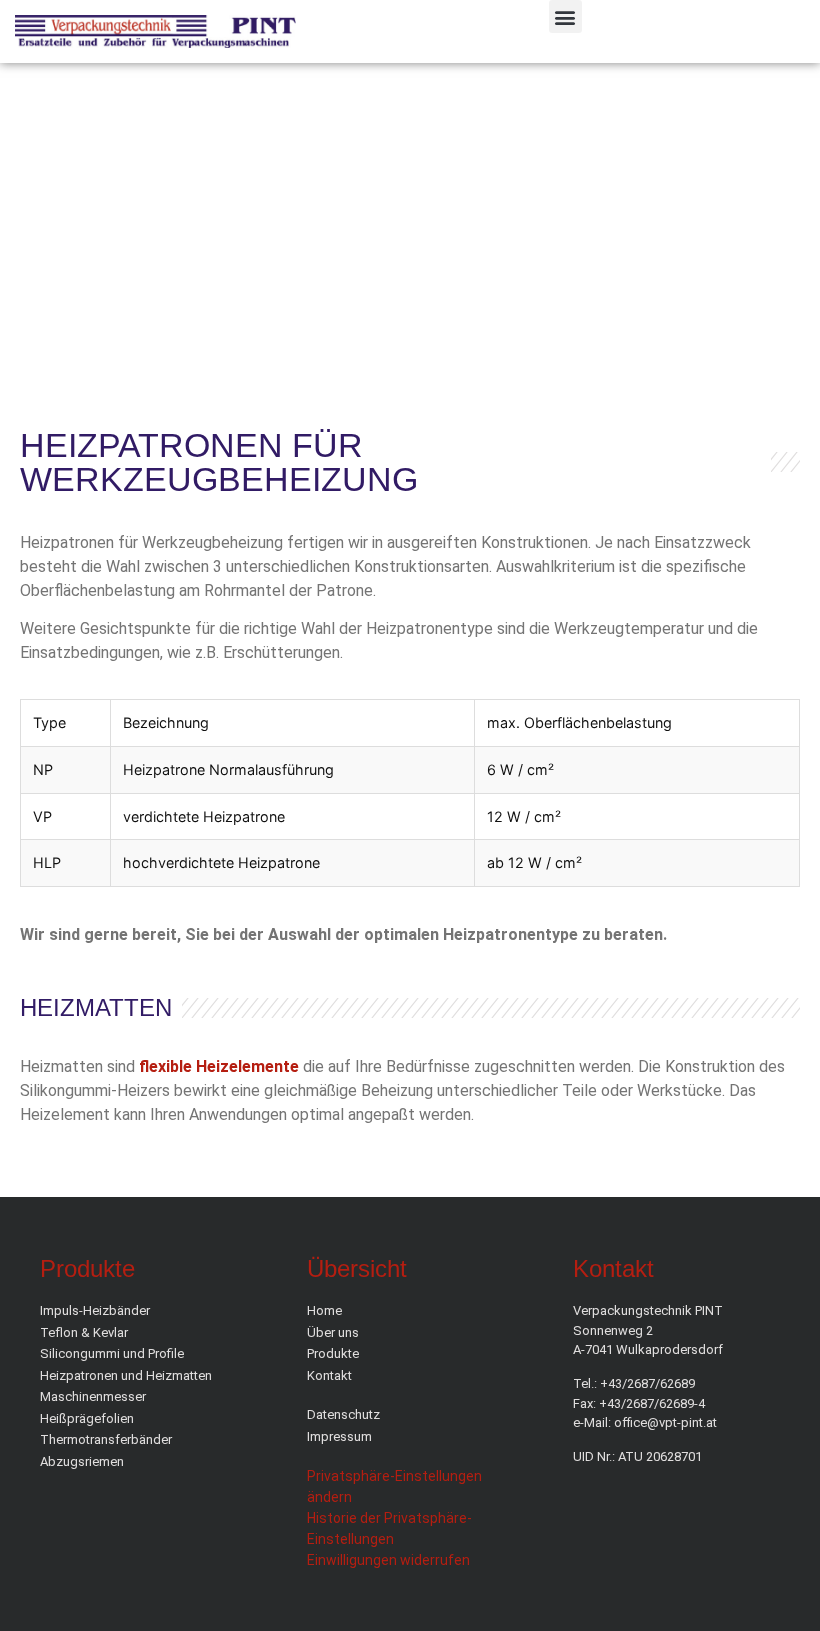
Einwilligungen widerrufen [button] (388, 1560)
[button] (565, 16)
